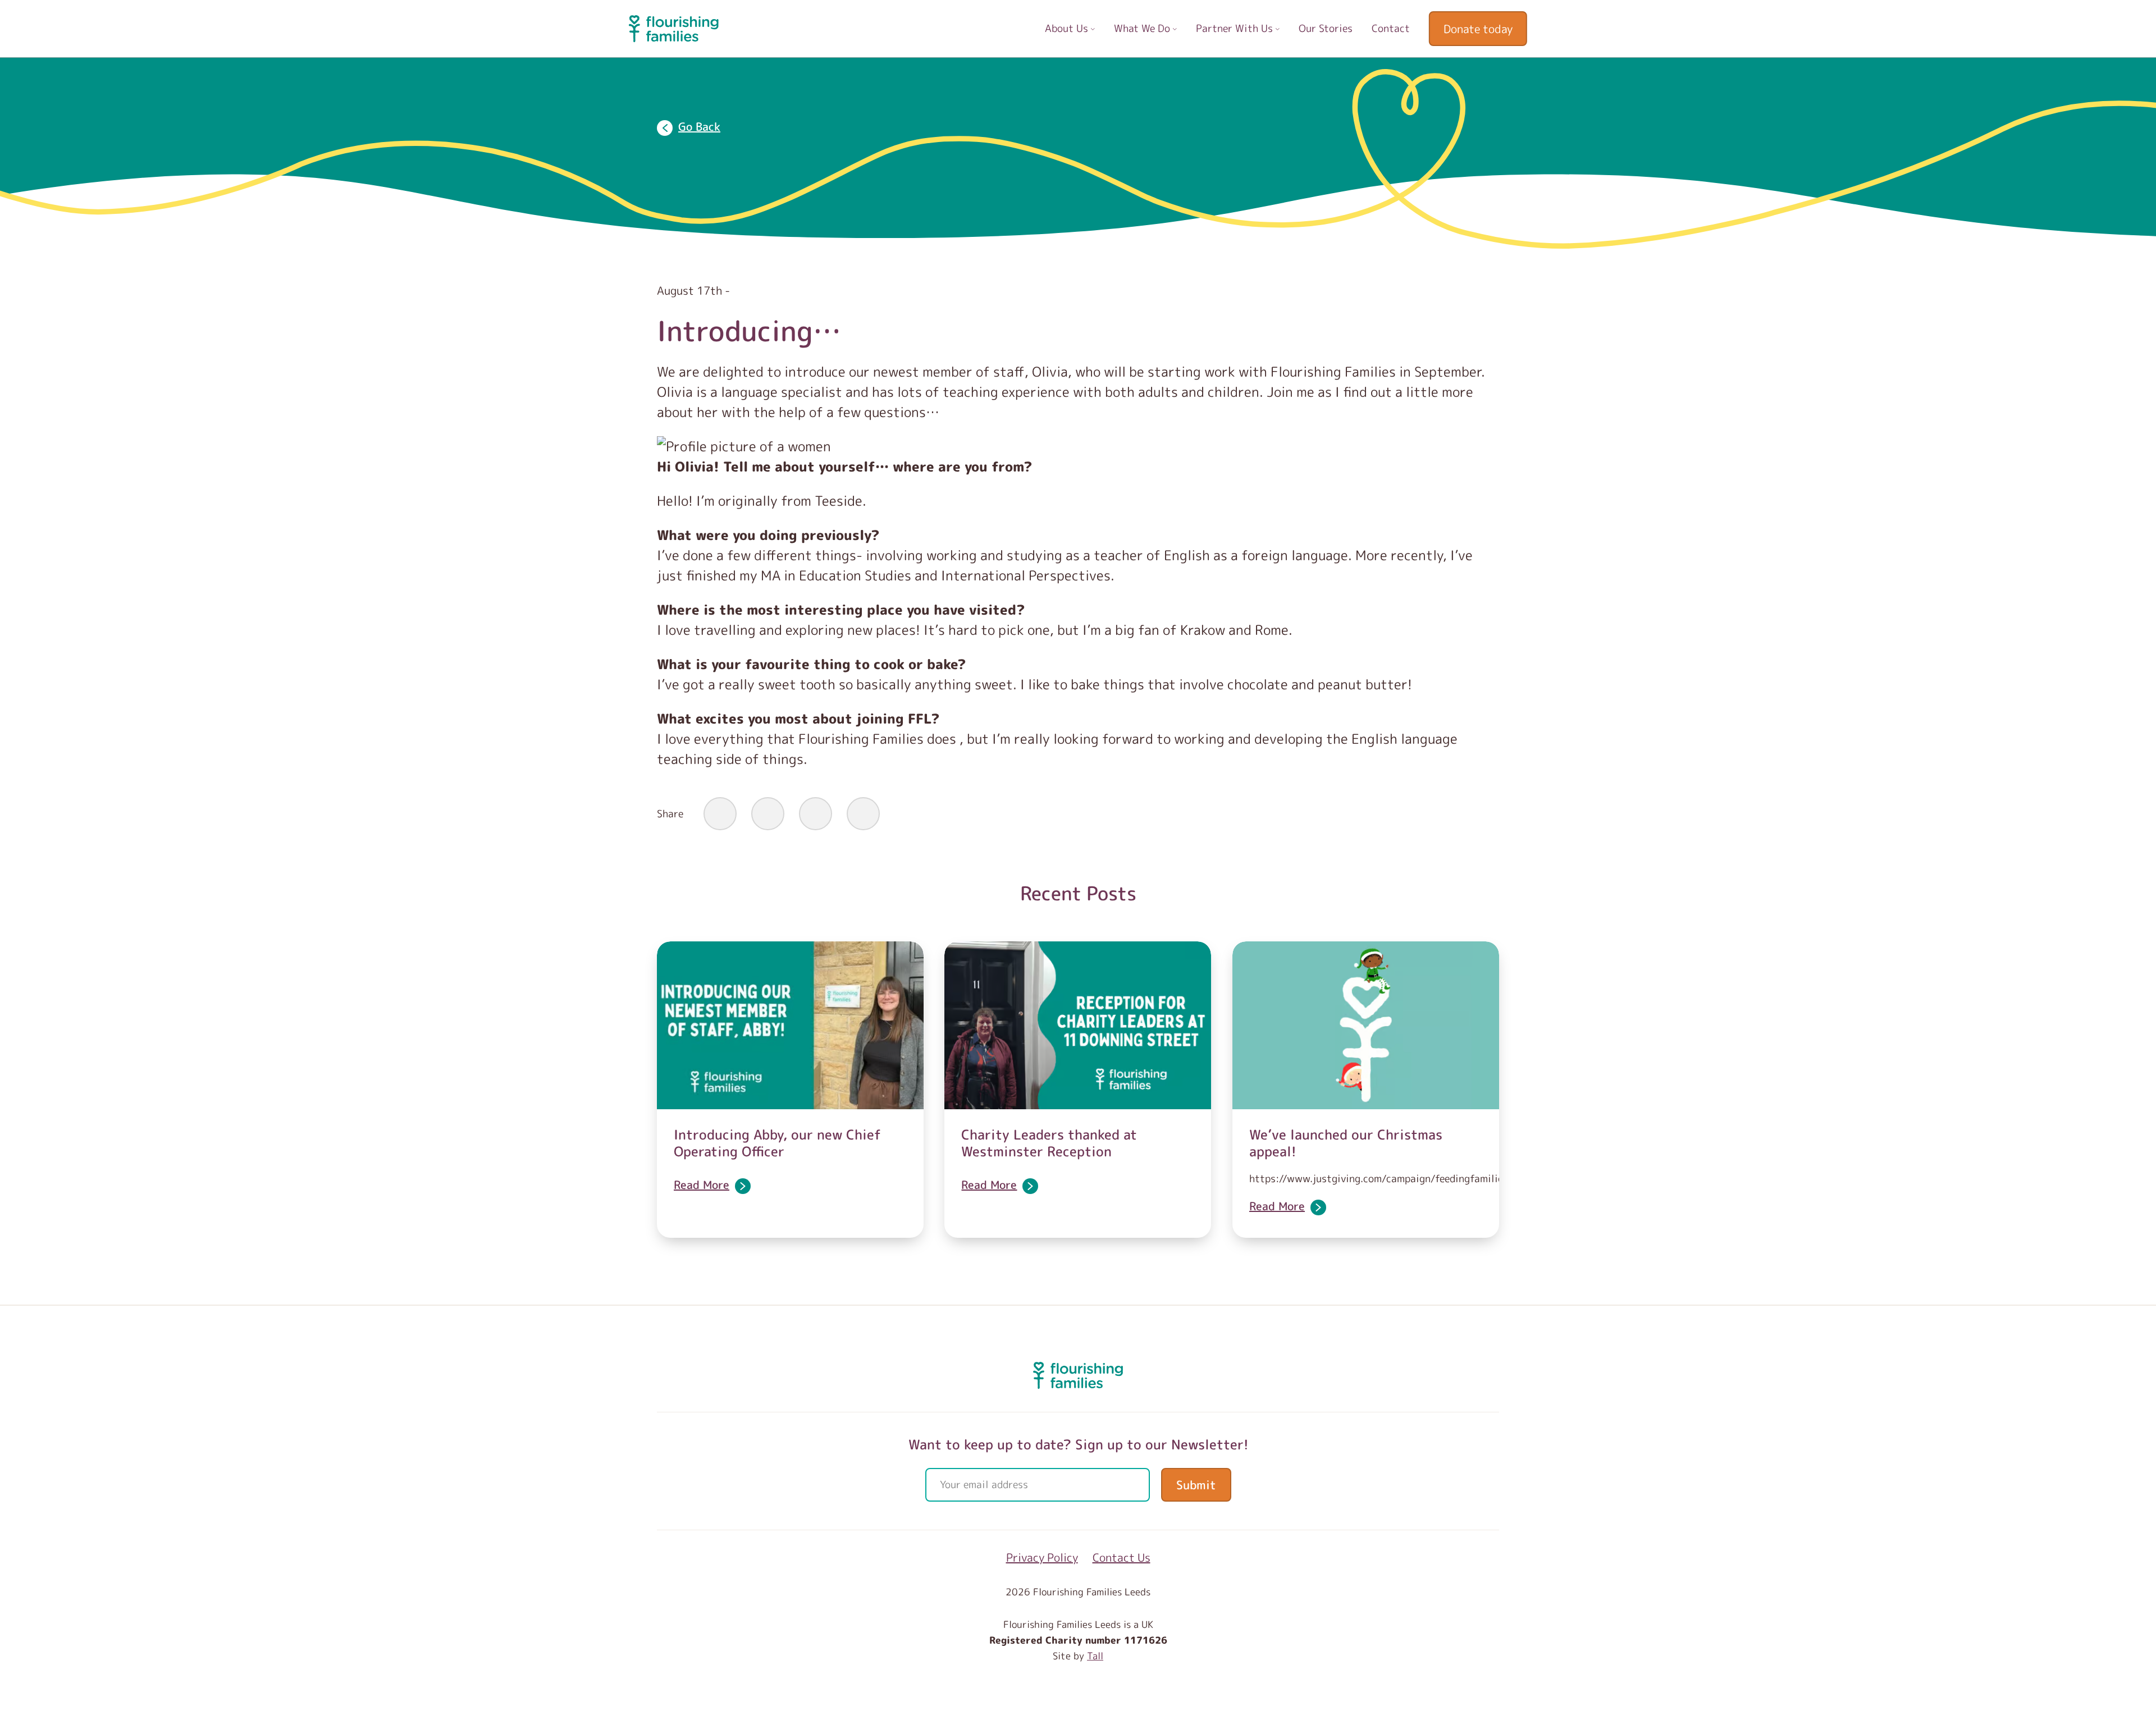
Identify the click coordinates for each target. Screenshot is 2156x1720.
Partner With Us (1236, 28)
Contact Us (1122, 1557)
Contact (1391, 28)
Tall (1095, 1656)
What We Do (1143, 28)
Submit (1196, 1485)
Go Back (699, 126)
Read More (702, 1184)
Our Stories (1326, 28)
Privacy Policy (1042, 1557)
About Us (1068, 28)
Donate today (1478, 29)
